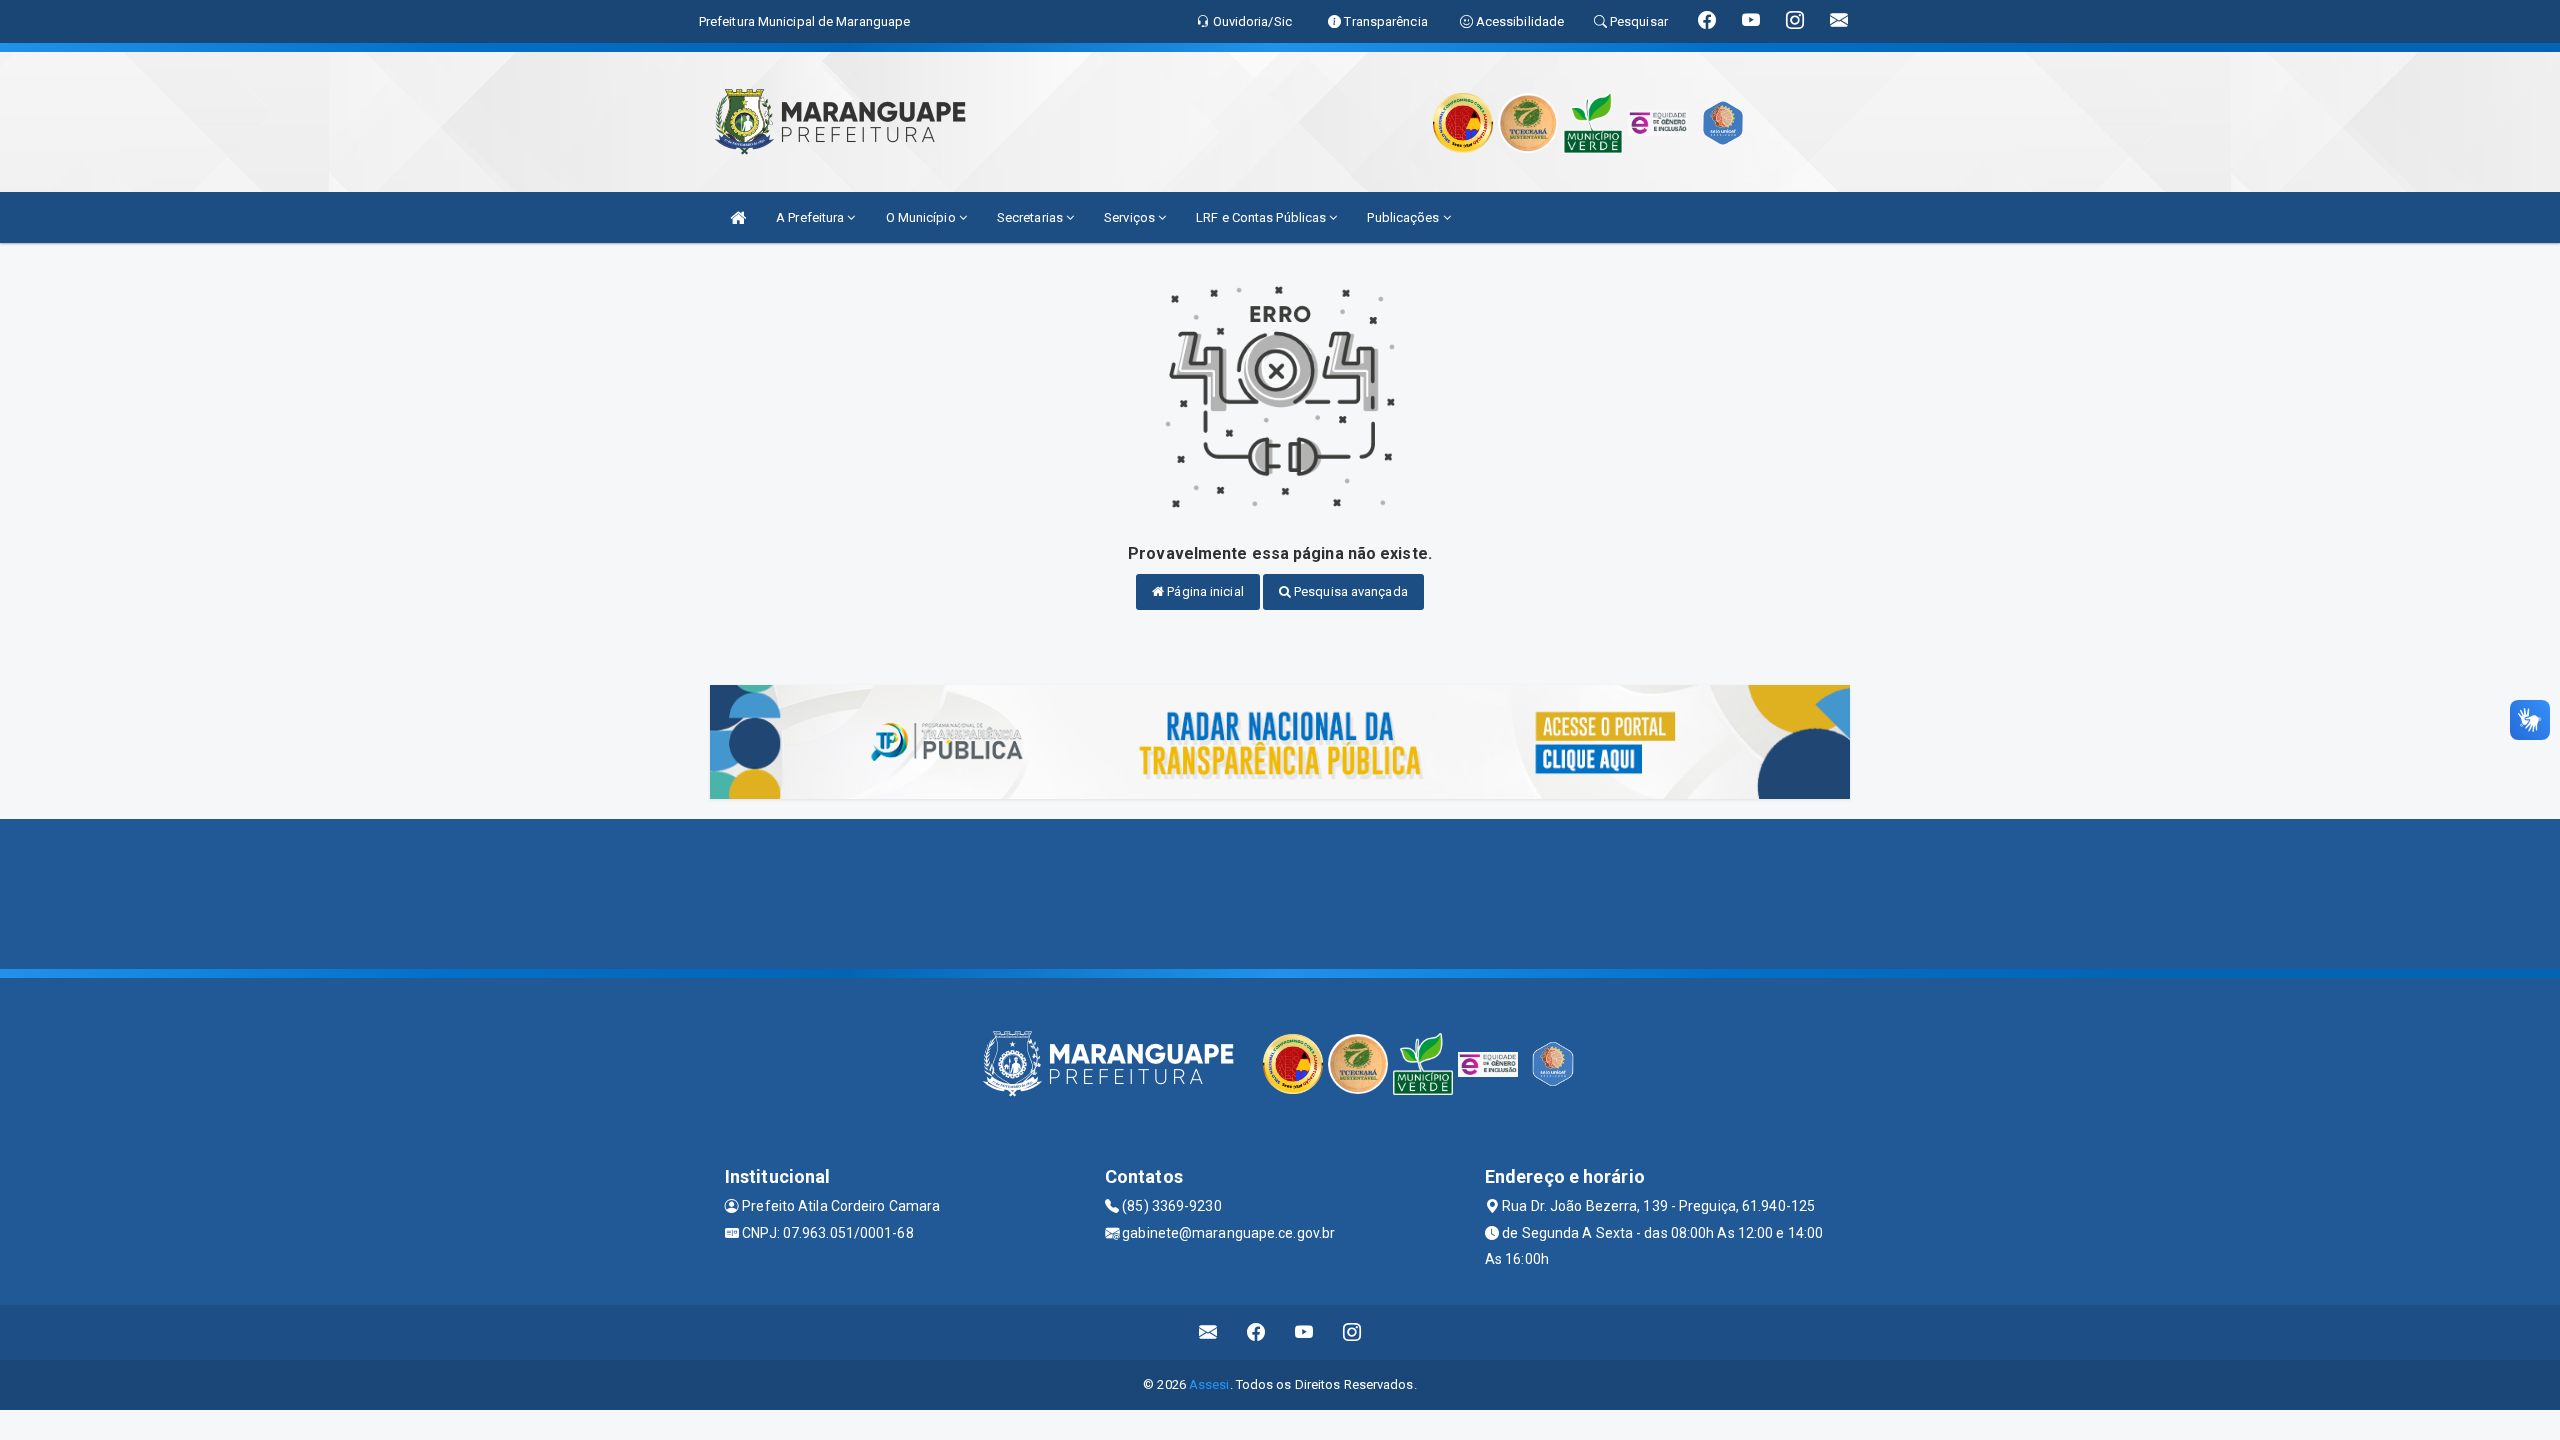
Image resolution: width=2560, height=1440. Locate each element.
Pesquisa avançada (1349, 591)
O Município (922, 217)
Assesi (1209, 1384)
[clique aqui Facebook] (1256, 1332)
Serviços (1131, 217)
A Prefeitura (811, 217)
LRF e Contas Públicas (1262, 217)
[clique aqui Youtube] (1304, 1332)
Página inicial (1204, 591)
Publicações (1404, 217)
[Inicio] (738, 217)
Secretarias (1031, 217)
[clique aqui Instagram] (1352, 1332)
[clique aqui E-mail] (1208, 1332)
